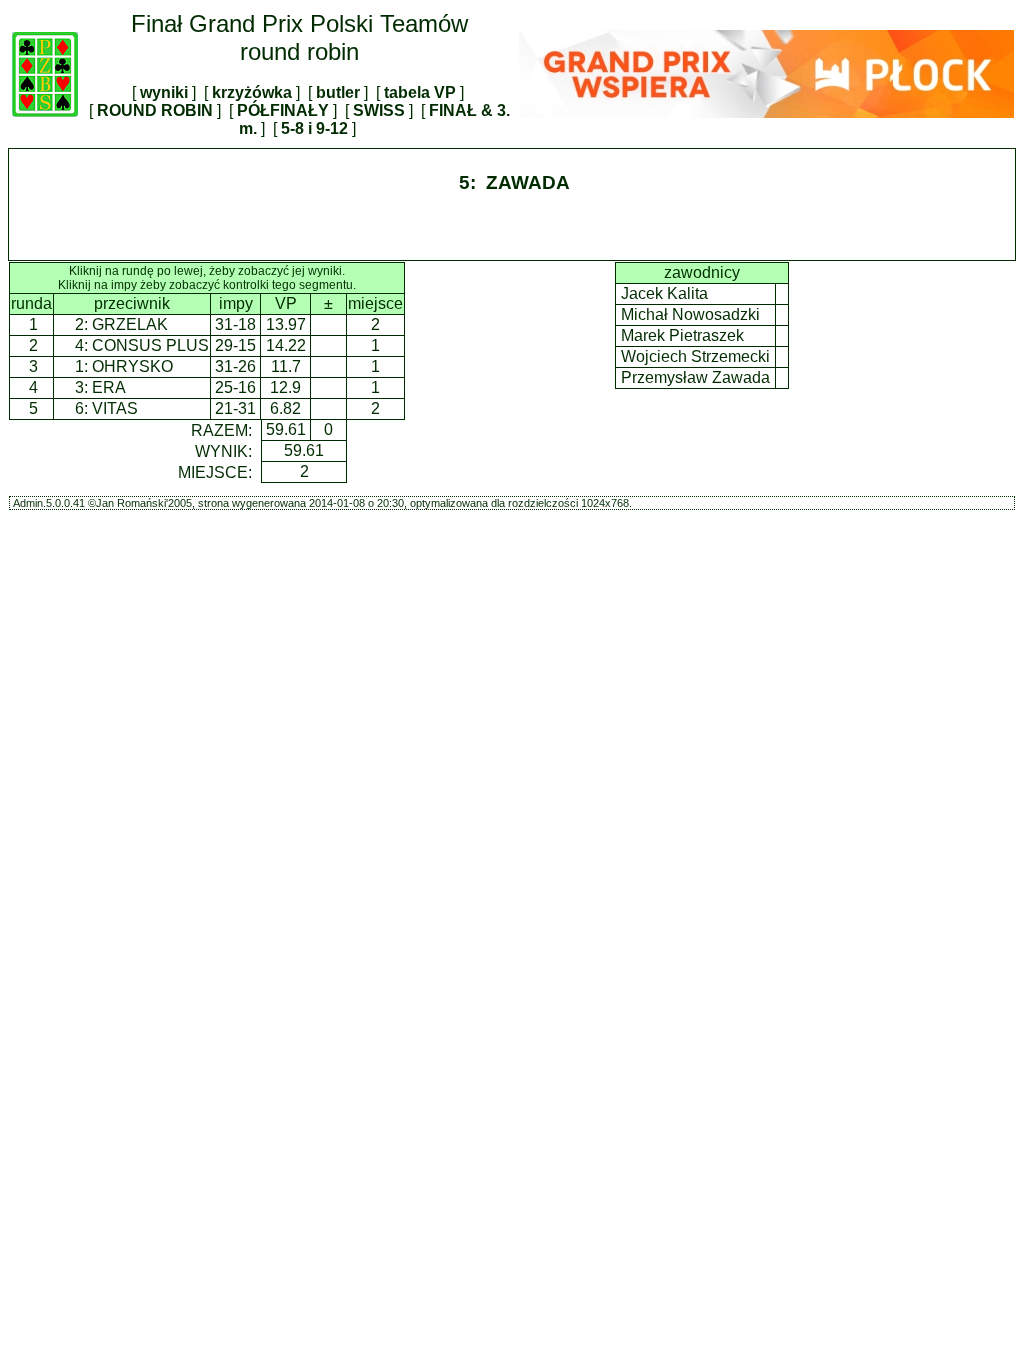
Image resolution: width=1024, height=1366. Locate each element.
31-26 (235, 366)
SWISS (379, 110)
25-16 (235, 387)
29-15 (235, 345)
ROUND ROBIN (155, 110)
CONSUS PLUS (150, 345)
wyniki (164, 92)
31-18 (235, 324)
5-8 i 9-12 (314, 128)
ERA (109, 387)
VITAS (115, 408)
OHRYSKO (132, 366)
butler (338, 92)
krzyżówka (252, 92)
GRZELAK (130, 324)
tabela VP (420, 92)
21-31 (235, 408)
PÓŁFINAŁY (283, 110)
